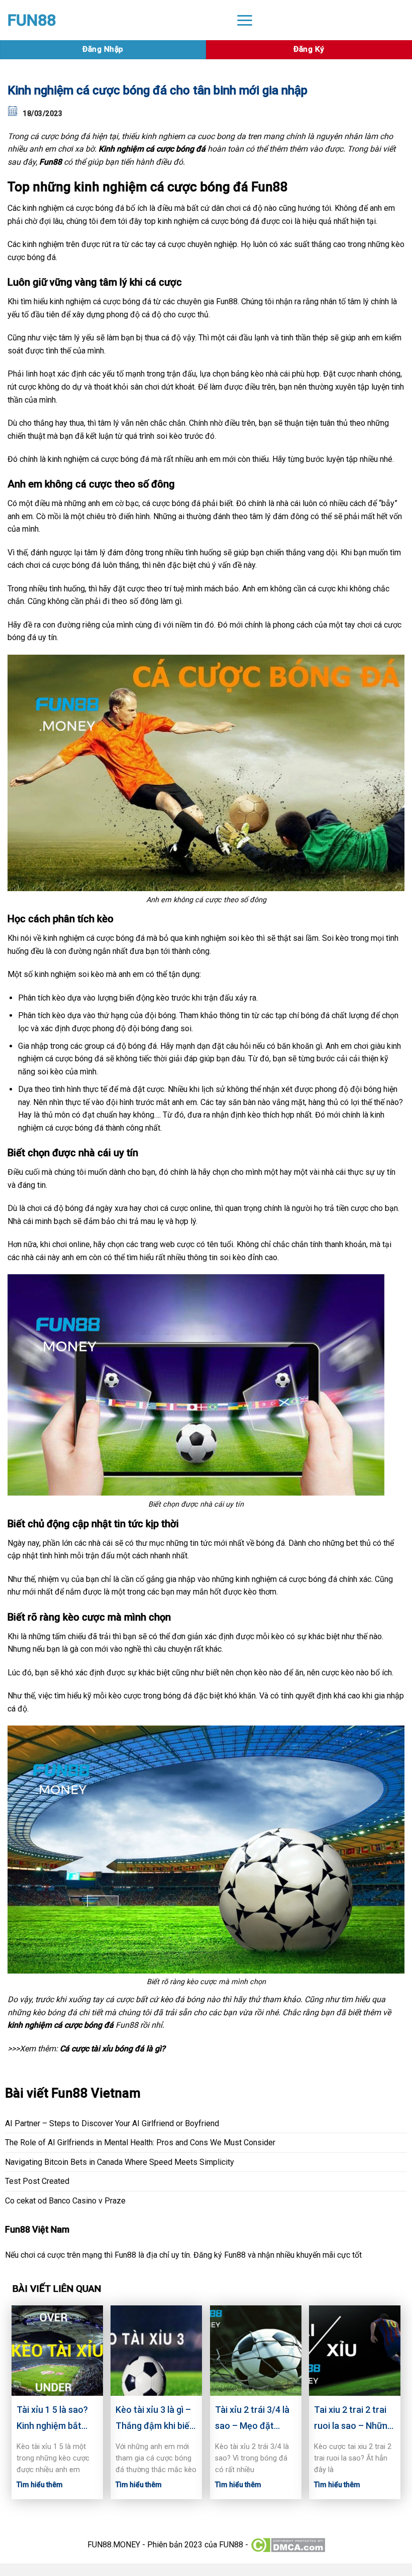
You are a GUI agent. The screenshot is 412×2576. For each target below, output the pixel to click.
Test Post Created (37, 2181)
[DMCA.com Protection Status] (288, 2545)
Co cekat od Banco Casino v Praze (65, 2201)
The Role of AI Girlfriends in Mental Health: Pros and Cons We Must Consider (140, 2142)
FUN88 (32, 20)
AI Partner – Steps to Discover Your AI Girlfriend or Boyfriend (112, 2123)
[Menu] (245, 20)
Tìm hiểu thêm (40, 2485)
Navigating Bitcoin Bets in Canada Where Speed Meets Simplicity (120, 2162)
